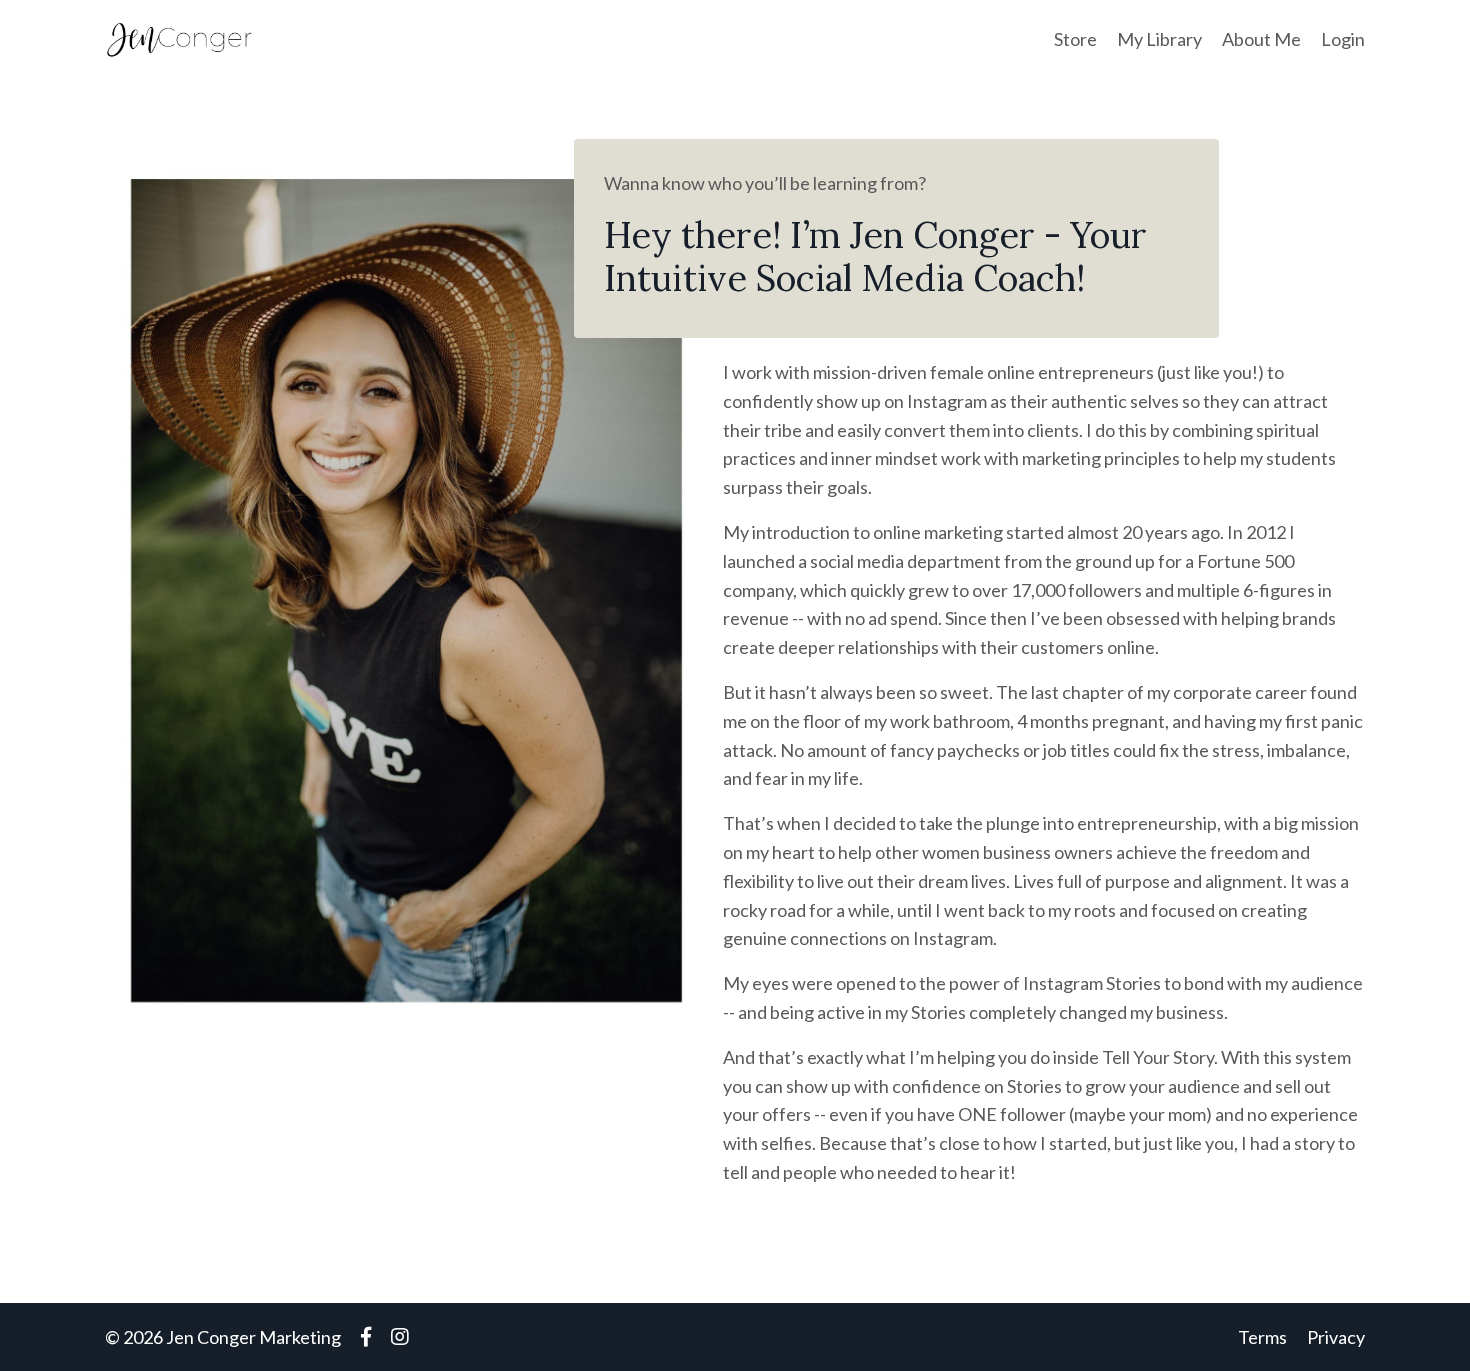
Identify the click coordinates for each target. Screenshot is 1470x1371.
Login (1343, 39)
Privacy (1336, 1337)
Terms (1262, 1337)
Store (1075, 39)
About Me (1261, 39)
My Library (1159, 39)
